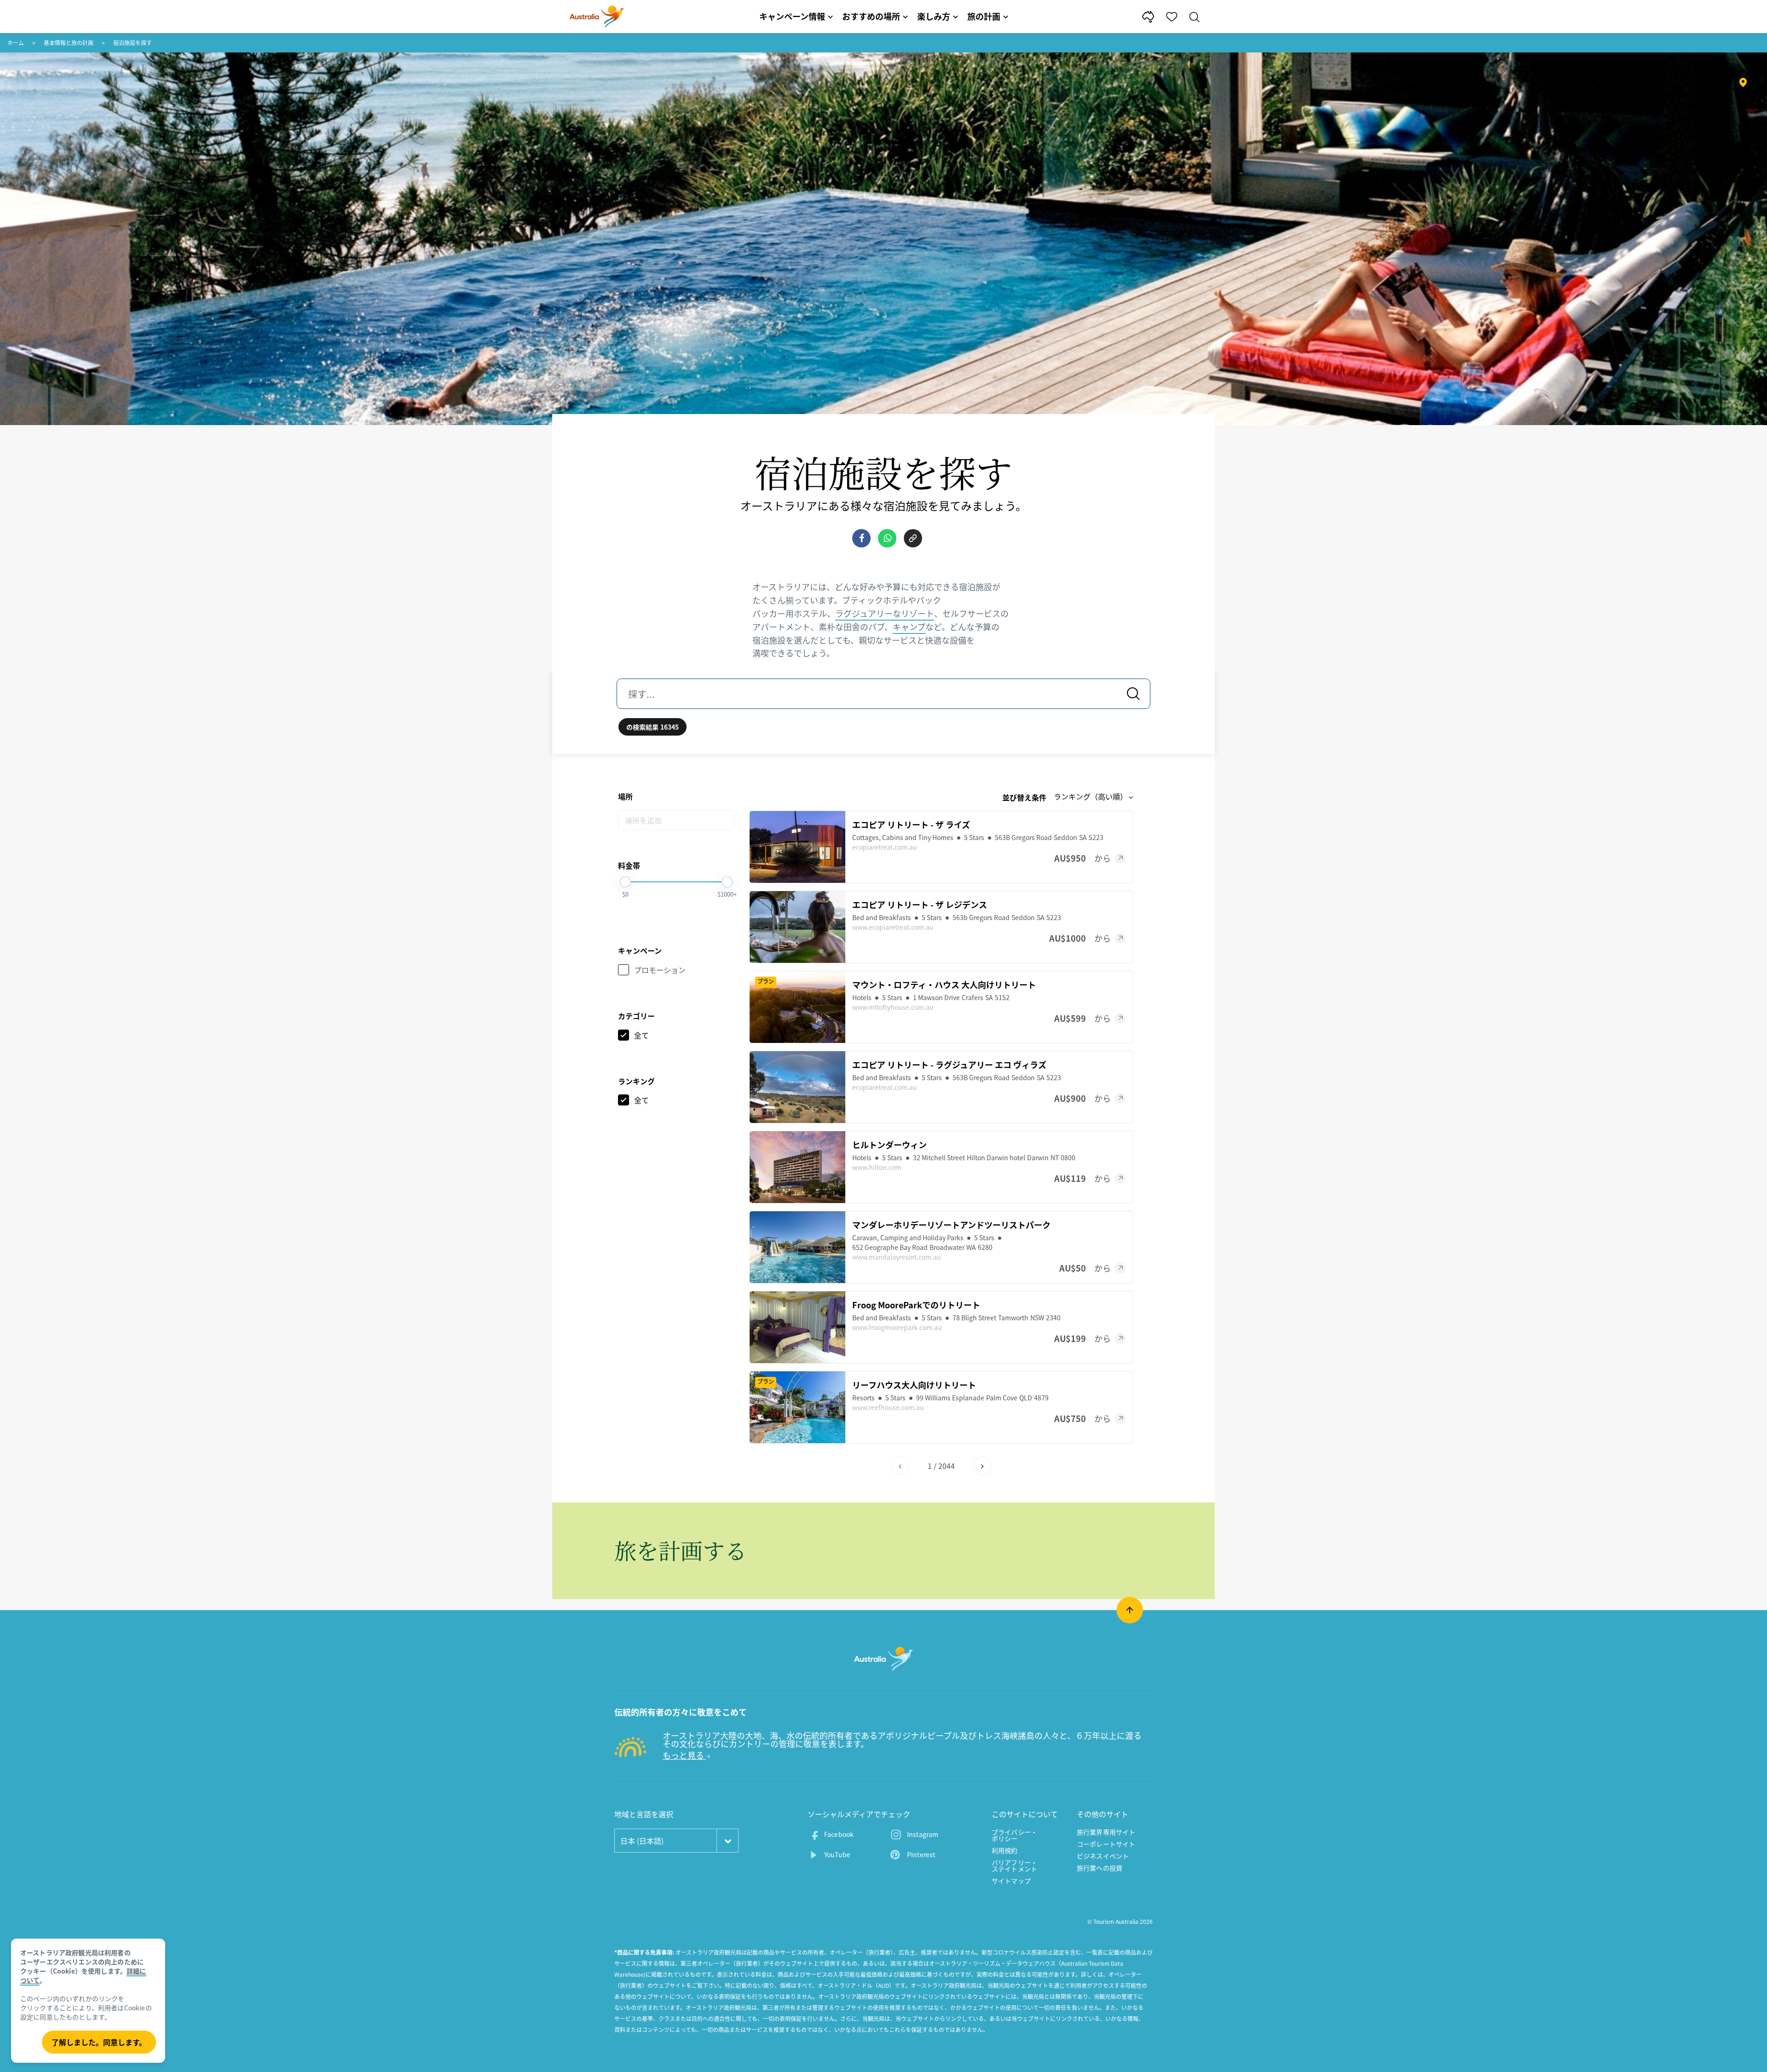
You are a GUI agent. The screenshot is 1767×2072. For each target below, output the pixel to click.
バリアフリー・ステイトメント (1014, 1865)
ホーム (16, 43)
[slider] (625, 882)
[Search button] (1133, 694)
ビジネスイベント (1103, 1856)
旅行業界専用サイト (1106, 1832)
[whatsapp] (887, 538)
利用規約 (1005, 1850)
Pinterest (921, 1854)
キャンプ (909, 627)
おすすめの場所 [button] (871, 16)
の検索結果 (653, 727)
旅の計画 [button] (984, 16)
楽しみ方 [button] (934, 16)
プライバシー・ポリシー (1014, 1835)
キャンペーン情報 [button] (792, 16)
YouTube (837, 1854)
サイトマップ (1011, 1881)
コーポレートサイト (1106, 1844)
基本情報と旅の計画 (69, 43)
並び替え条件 (1024, 797)
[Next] (982, 1466)
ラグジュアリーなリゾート (885, 613)
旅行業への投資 (1100, 1868)
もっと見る (684, 1755)
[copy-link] (913, 538)
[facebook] (861, 538)
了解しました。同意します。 (99, 2042)
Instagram (923, 1834)
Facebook (839, 1834)
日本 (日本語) (642, 1841)
